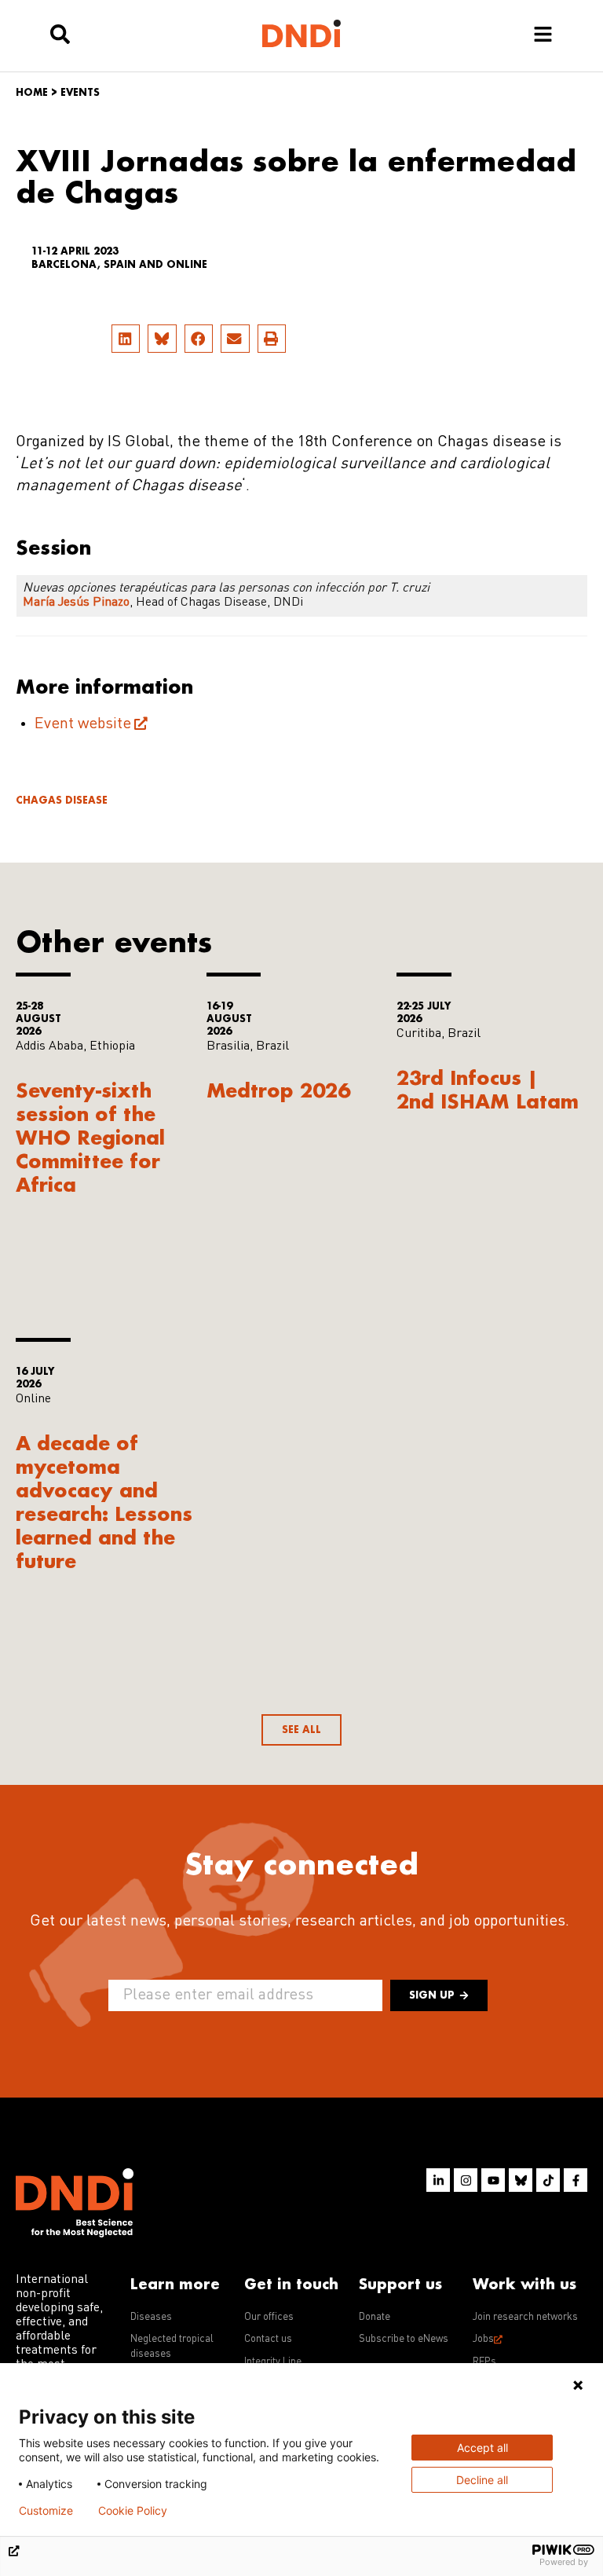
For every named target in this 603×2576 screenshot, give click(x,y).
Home (32, 92)
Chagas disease (62, 800)
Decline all (482, 2480)
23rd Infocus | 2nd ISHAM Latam (488, 1089)
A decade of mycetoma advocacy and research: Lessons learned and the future (104, 1502)
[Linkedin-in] (438, 2180)
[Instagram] (466, 2180)
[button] (126, 339)
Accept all (482, 2448)
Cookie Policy (133, 2511)
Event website (83, 724)
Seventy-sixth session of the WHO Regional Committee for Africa (90, 1137)
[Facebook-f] (576, 2180)
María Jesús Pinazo (76, 603)
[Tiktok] (548, 2180)
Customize (46, 2511)
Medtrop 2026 (278, 1090)
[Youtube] (493, 2180)
